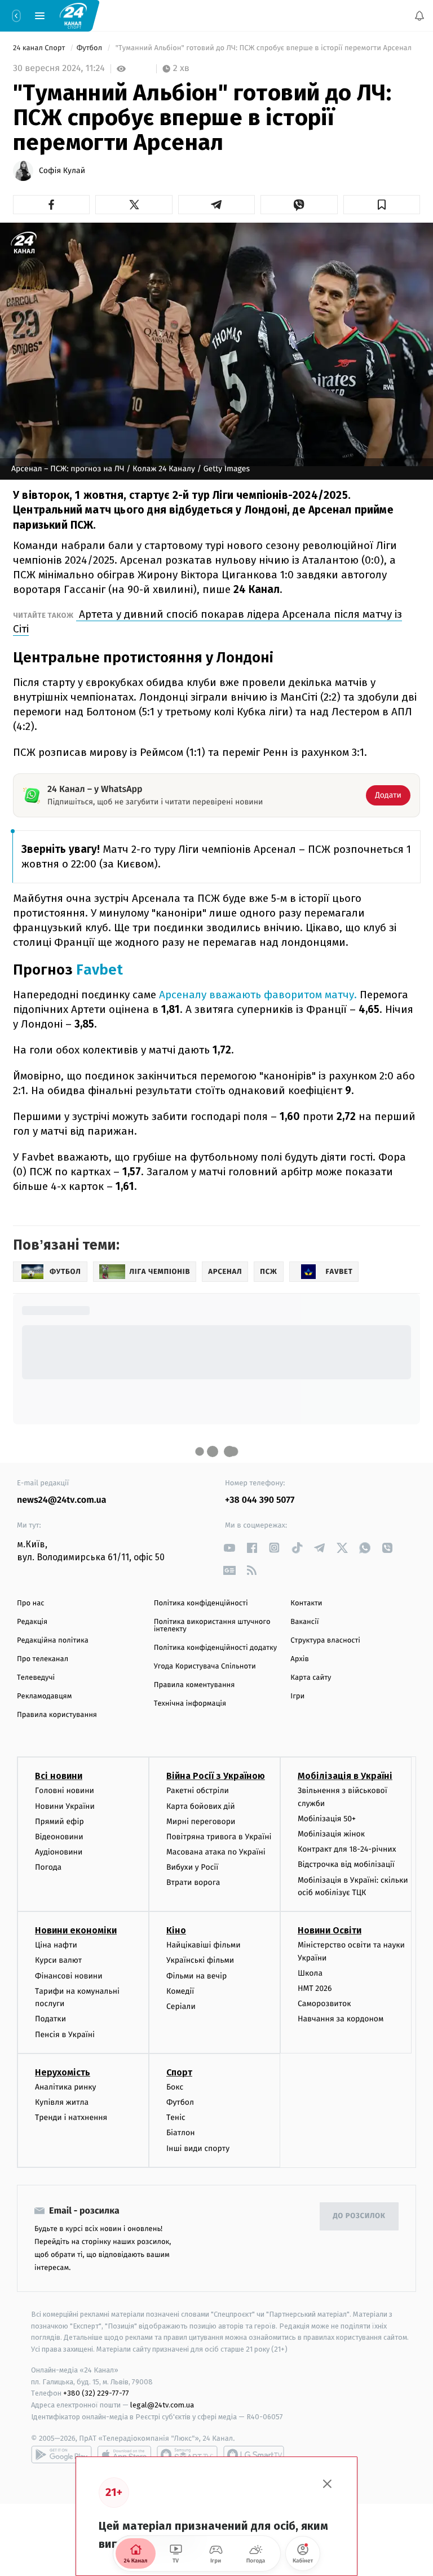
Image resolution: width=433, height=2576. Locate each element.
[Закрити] (328, 2484)
